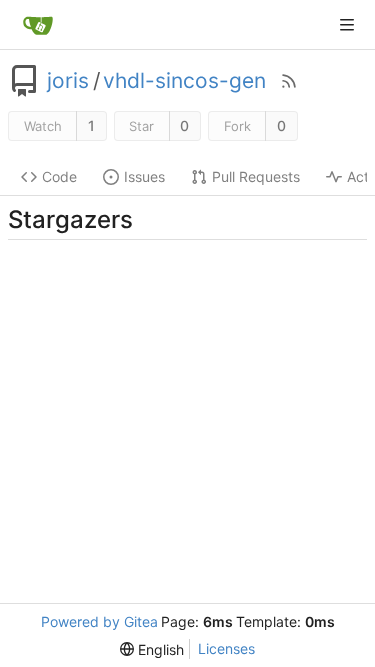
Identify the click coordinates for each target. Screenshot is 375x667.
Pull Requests (256, 176)
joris (68, 81)
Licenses (226, 648)
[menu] (152, 649)
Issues (144, 176)
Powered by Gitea (99, 621)
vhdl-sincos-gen (184, 81)
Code (59, 176)
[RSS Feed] (289, 81)
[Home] (38, 25)
